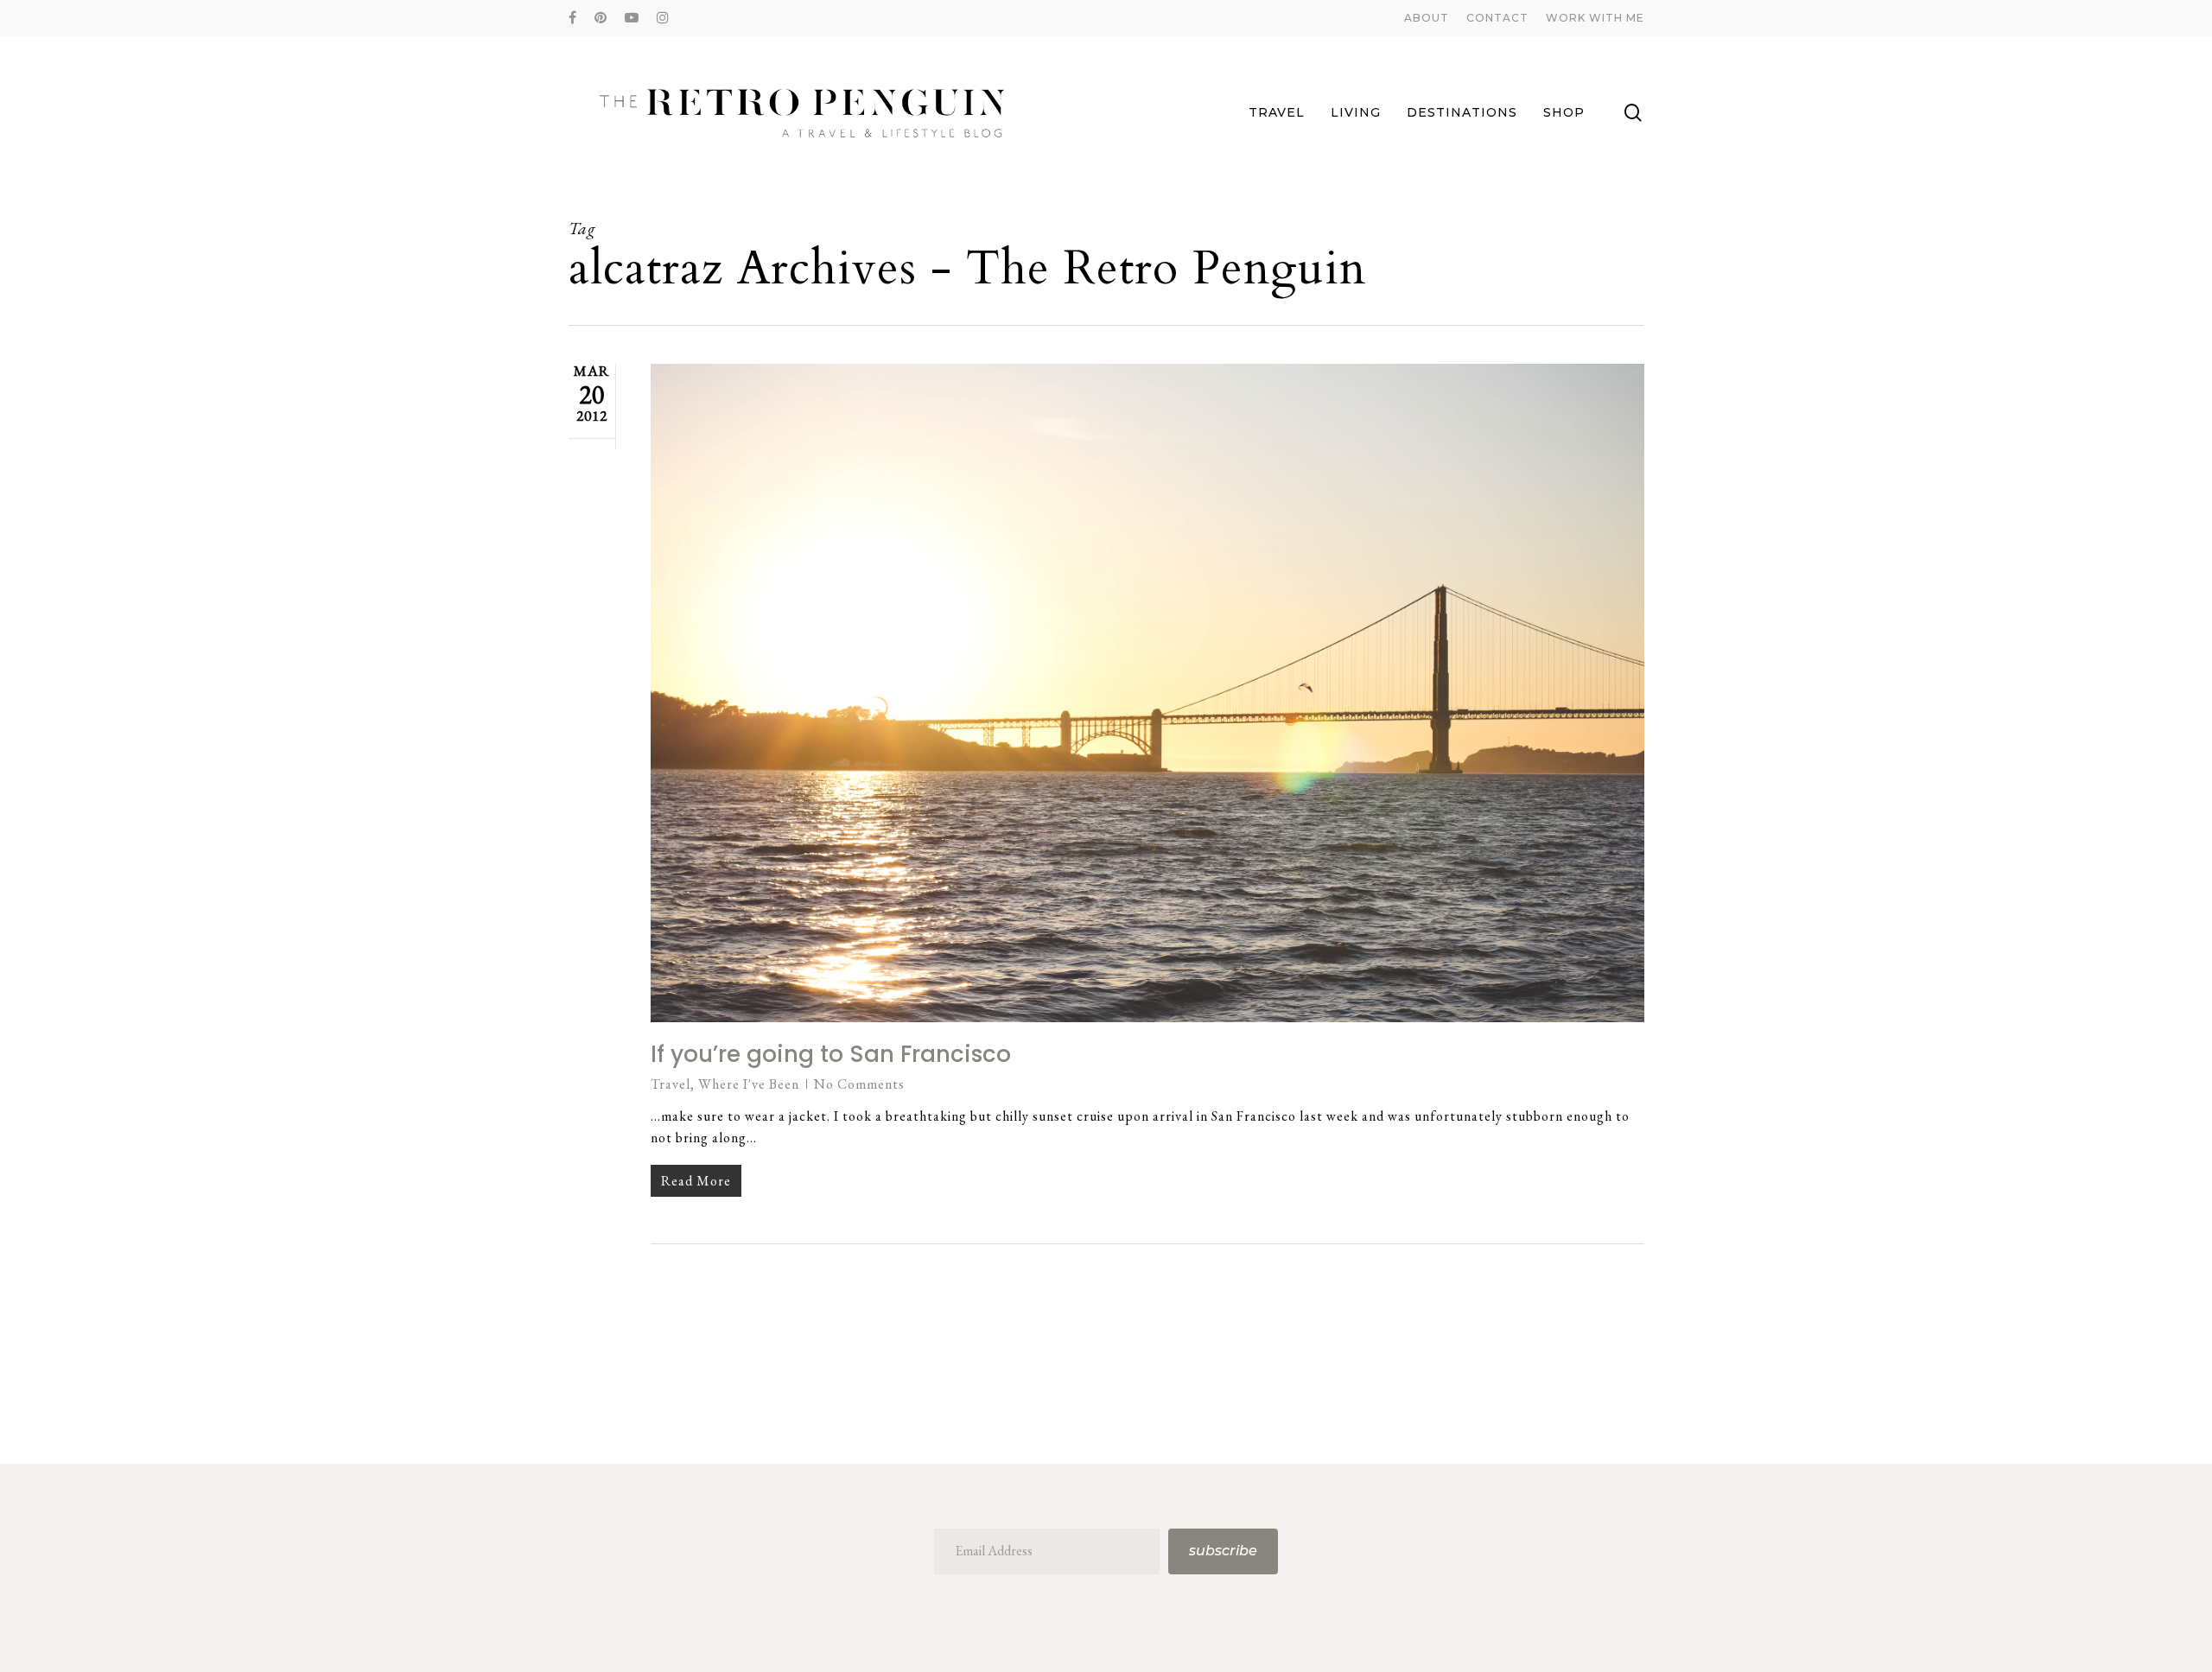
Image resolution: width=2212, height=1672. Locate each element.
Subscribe (1223, 1551)
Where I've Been (749, 1084)
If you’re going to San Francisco (831, 1054)
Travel (671, 1084)
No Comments (859, 1084)
